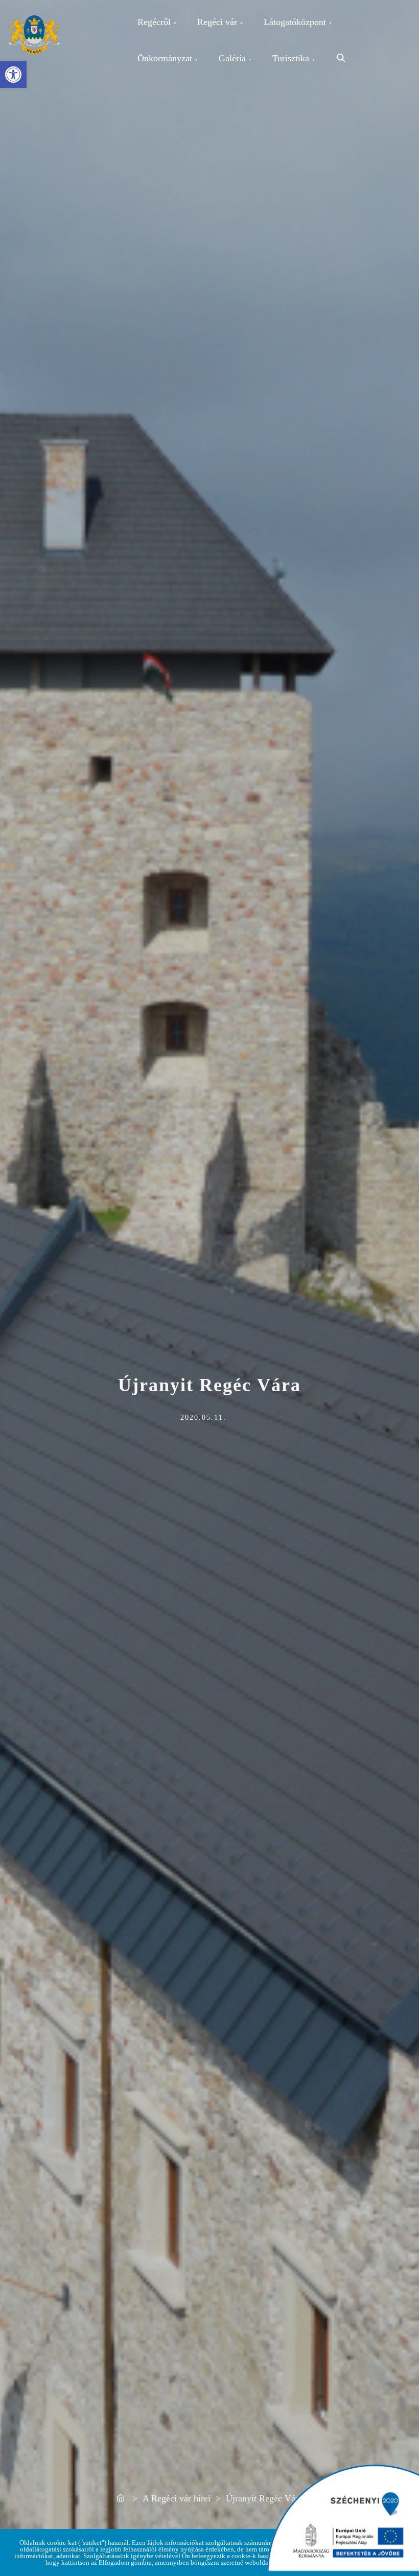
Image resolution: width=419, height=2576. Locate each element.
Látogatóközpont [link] (295, 22)
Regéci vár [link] (217, 22)
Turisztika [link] (291, 58)
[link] (13, 75)
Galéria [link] (232, 58)
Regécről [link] (154, 22)
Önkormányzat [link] (165, 58)
